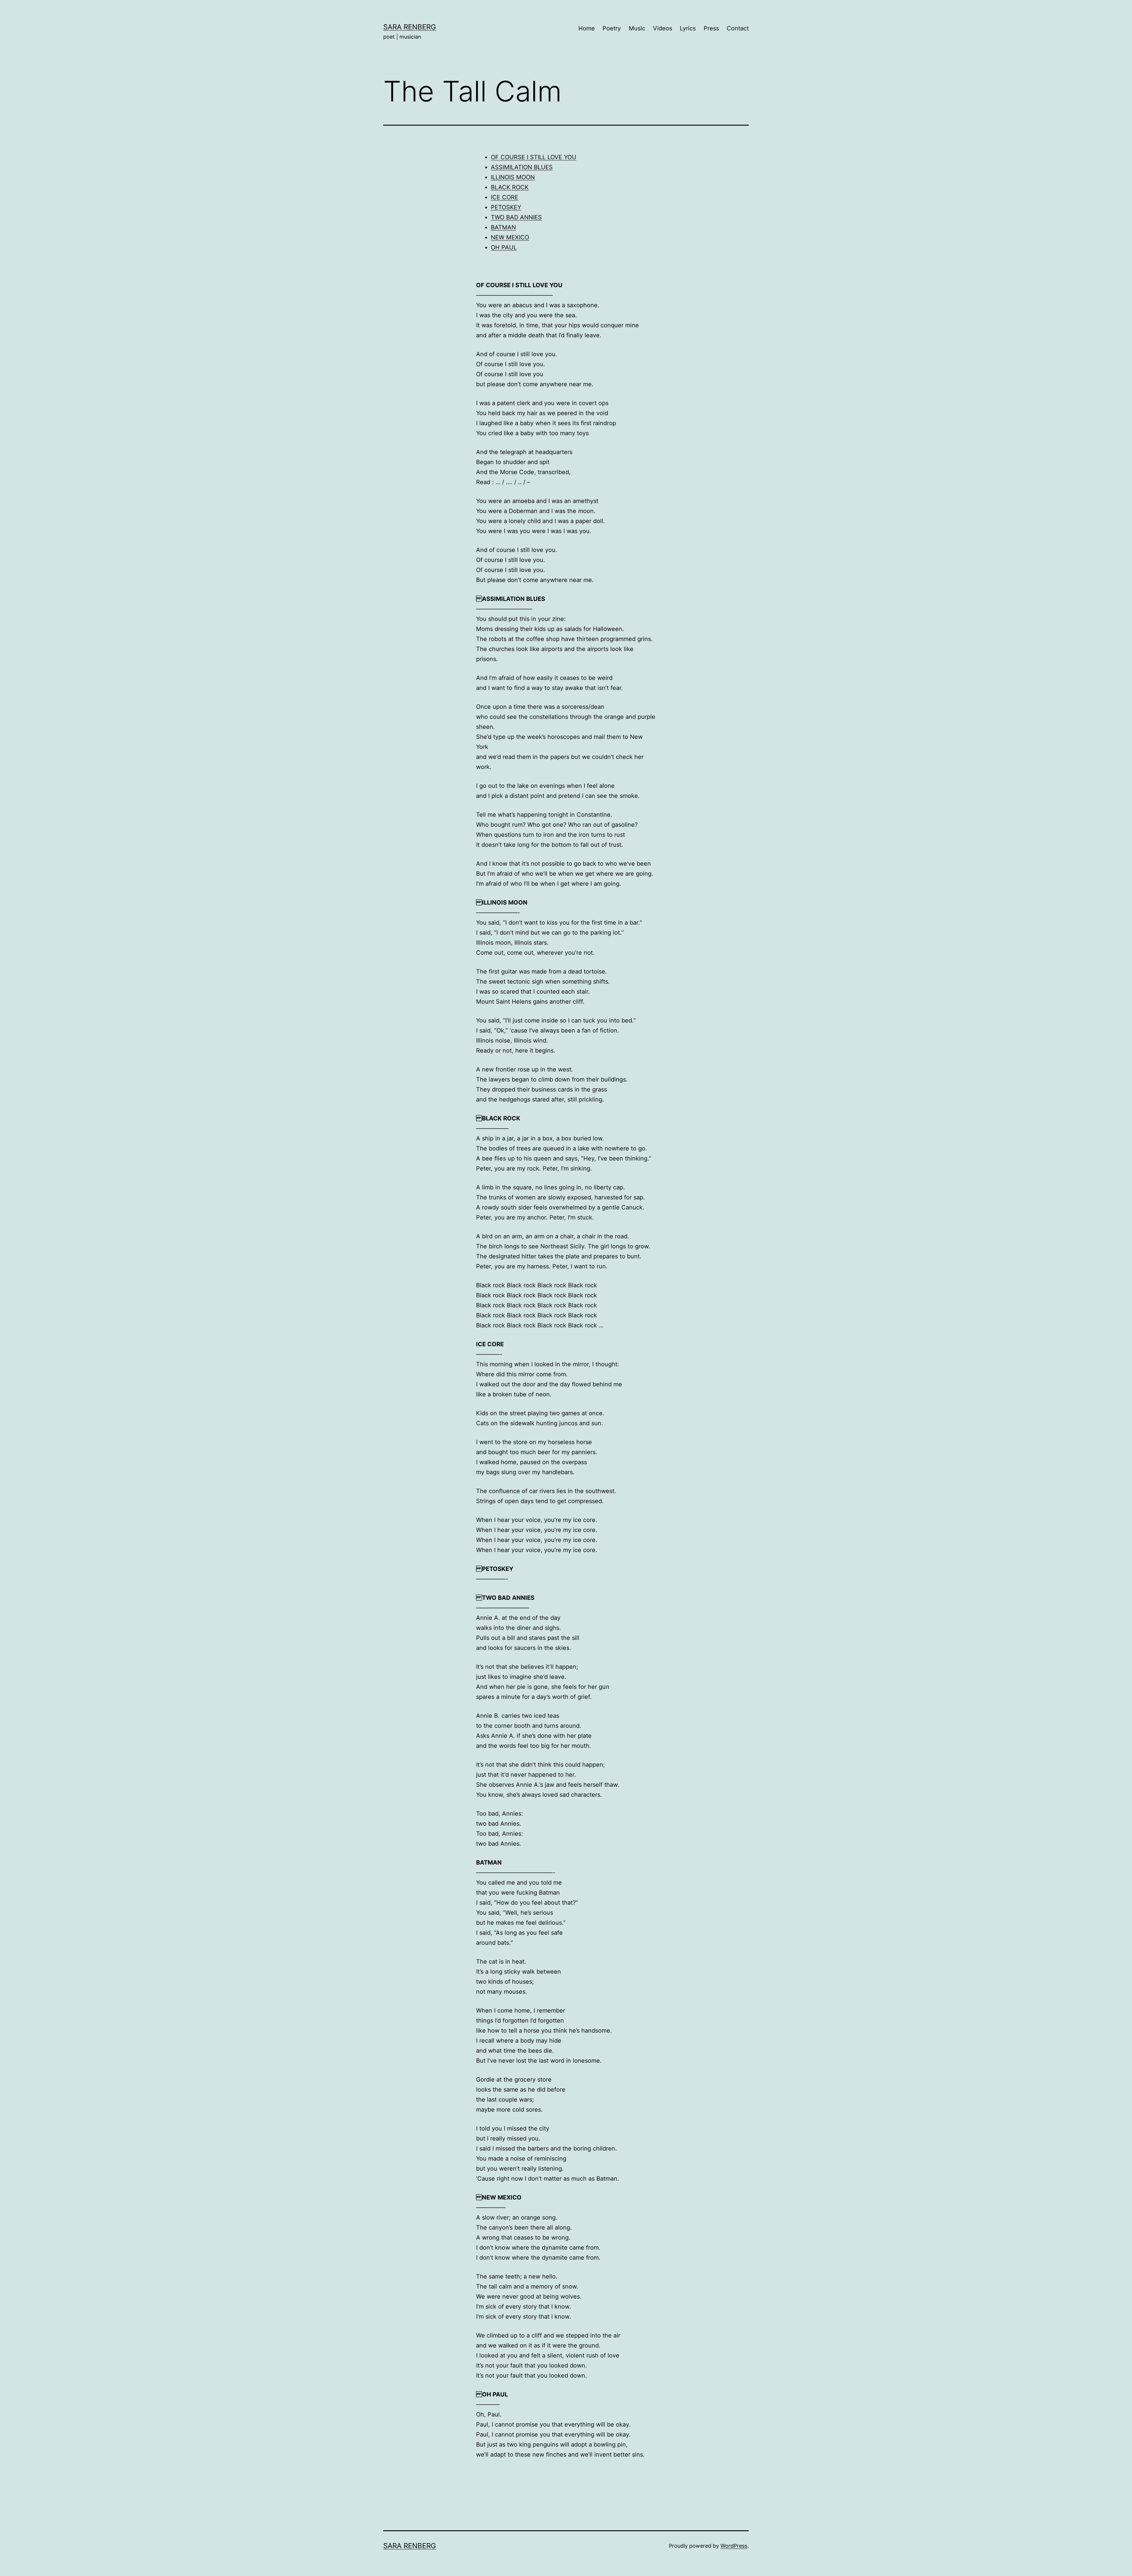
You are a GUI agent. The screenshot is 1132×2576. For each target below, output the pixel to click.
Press (711, 28)
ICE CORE (505, 197)
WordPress (734, 2546)
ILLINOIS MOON (513, 177)
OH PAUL (504, 247)
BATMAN (503, 227)
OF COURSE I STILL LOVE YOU (534, 157)
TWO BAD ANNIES (516, 217)
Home (587, 28)
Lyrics (688, 28)
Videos (663, 28)
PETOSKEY (506, 207)
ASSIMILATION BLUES (522, 167)
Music (637, 28)
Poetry (612, 28)
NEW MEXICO (510, 237)
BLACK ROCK (510, 187)
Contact (738, 28)
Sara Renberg (410, 27)
